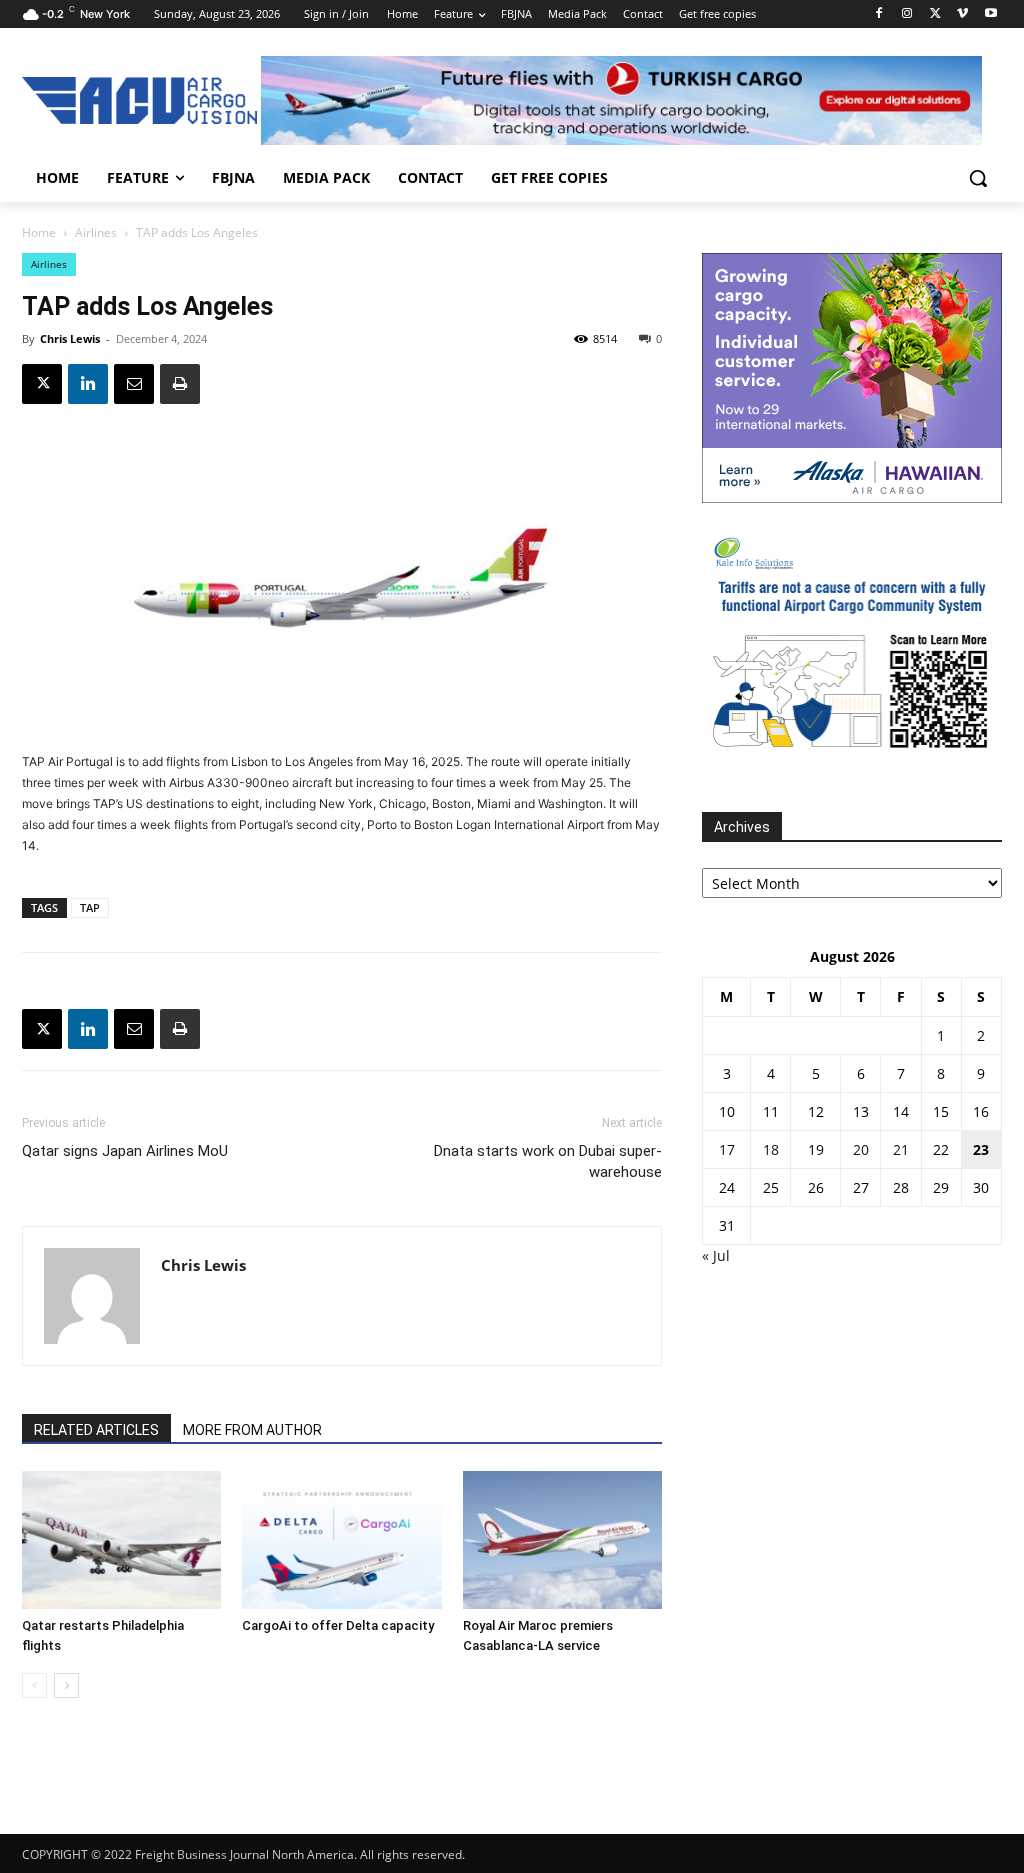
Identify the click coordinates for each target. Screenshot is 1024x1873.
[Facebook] (879, 14)
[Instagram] (907, 14)
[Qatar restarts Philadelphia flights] (121, 1539)
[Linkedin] (88, 384)
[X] (935, 14)
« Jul (716, 1255)
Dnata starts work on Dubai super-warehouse (548, 1161)
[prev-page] (34, 1685)
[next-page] (66, 1685)
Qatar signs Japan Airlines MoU (125, 1151)
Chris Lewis (70, 338)
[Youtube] (990, 14)
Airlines (96, 232)
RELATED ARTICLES (96, 1430)
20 (861, 1149)
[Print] (180, 384)
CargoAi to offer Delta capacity (338, 1625)
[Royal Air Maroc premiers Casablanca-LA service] (562, 1539)
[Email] (134, 384)
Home (39, 232)
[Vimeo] (962, 14)
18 (771, 1149)
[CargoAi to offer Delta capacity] (341, 1539)
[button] (978, 178)
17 (727, 1149)
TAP (90, 907)
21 (901, 1149)
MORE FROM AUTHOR (252, 1430)
